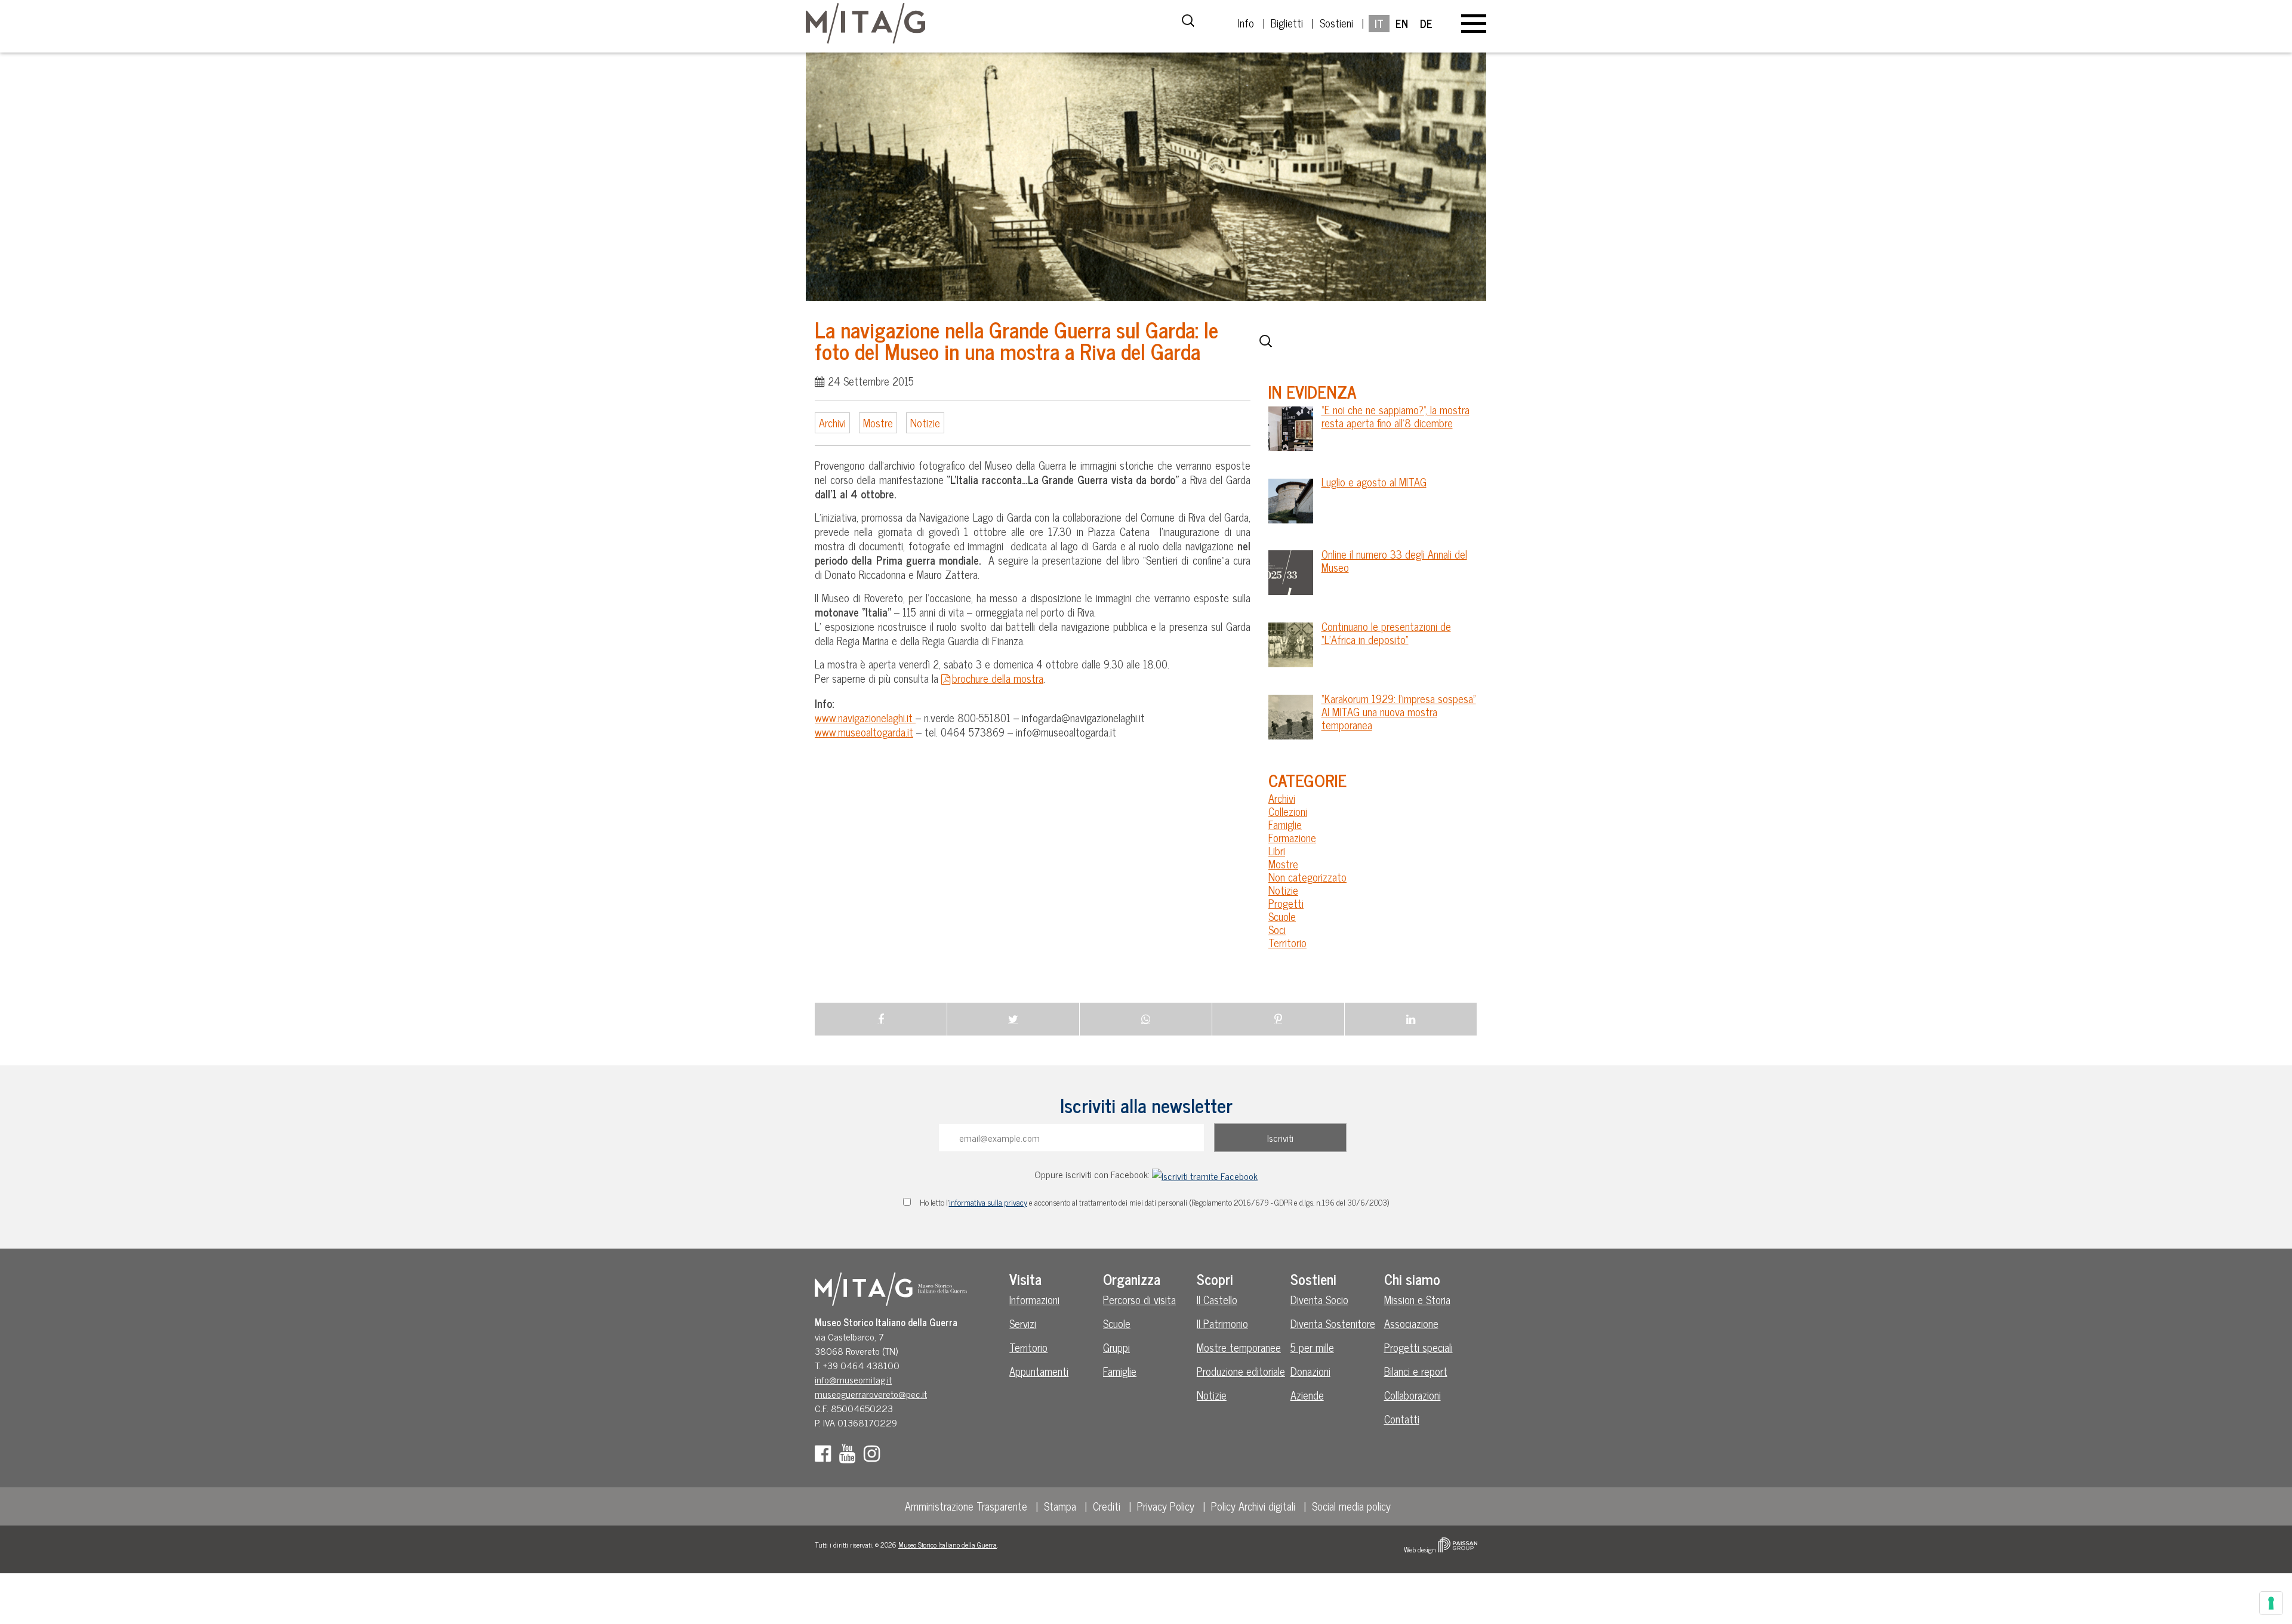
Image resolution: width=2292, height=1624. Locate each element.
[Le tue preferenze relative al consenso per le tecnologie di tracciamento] (2271, 1603)
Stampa (1060, 1506)
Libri (1277, 850)
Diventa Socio (1319, 1299)
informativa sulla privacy (988, 1202)
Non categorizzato (1307, 877)
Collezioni (1288, 811)
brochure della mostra (998, 678)
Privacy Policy (1166, 1506)
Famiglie (1285, 824)
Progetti (1286, 903)
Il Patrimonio (1222, 1323)
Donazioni (1310, 1371)
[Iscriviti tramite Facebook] (1205, 1174)
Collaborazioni (1413, 1395)
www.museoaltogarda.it (864, 732)
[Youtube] (850, 1456)
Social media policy (1351, 1506)
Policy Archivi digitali (1253, 1506)
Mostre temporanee (1239, 1347)
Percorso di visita (1139, 1299)
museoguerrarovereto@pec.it (871, 1394)
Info (1246, 23)
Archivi (832, 423)
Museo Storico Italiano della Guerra (948, 1545)
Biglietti (1287, 23)
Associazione (1411, 1323)
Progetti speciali (1418, 1347)
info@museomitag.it (853, 1379)
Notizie (925, 423)
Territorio (1287, 942)
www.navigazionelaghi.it (865, 717)
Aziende (1307, 1395)
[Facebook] (826, 1456)
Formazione (1292, 837)
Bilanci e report (1416, 1371)
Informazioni (1034, 1299)
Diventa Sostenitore (1333, 1323)
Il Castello (1217, 1299)
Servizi (1023, 1323)
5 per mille (1312, 1347)
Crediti (1107, 1506)
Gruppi (1116, 1347)
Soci (1277, 929)
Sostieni (1336, 23)
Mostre (878, 423)
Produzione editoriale (1241, 1371)
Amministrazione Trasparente (966, 1506)
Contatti (1402, 1419)
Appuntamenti (1039, 1371)
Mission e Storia (1417, 1299)
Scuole (1282, 916)
